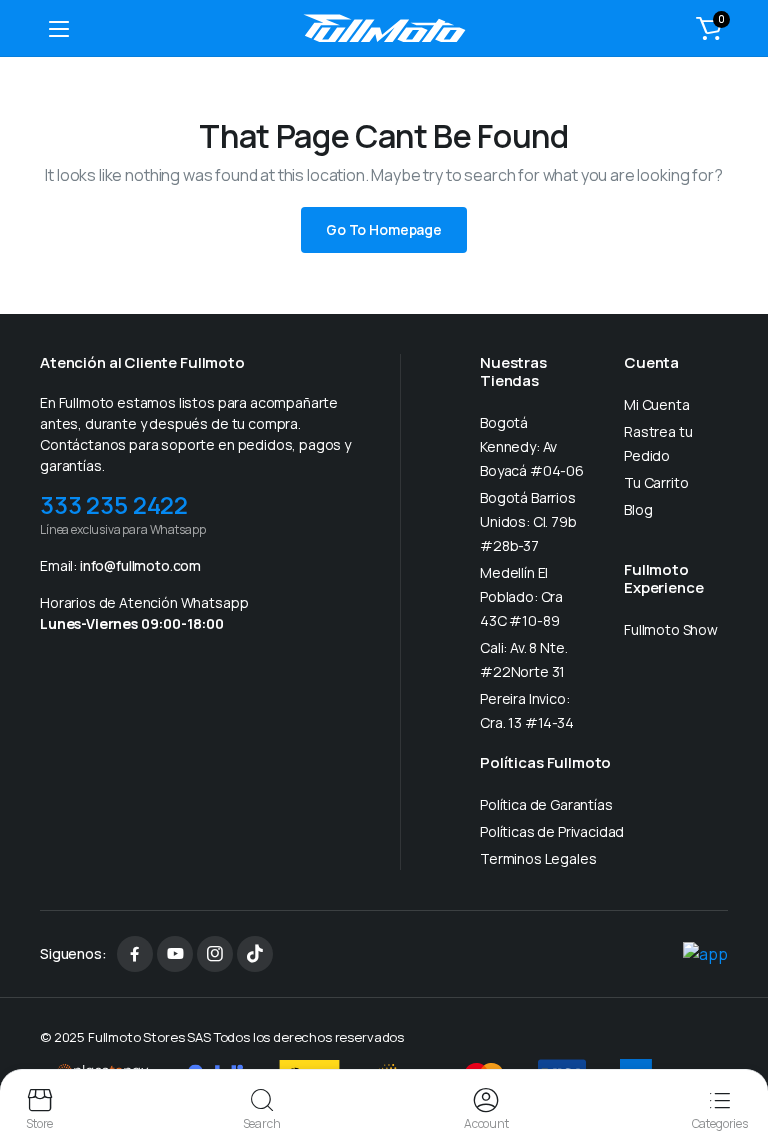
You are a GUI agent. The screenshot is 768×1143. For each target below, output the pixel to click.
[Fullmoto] (384, 28)
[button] (709, 28)
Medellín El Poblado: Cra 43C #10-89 (521, 596)
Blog (638, 509)
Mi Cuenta (657, 404)
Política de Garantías (546, 804)
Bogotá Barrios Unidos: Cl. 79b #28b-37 (528, 521)
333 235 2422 (114, 504)
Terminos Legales (538, 858)
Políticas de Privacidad (552, 831)
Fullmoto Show (671, 629)
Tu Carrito (656, 482)
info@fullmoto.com (140, 565)
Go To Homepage (384, 229)
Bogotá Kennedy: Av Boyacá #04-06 (532, 446)
